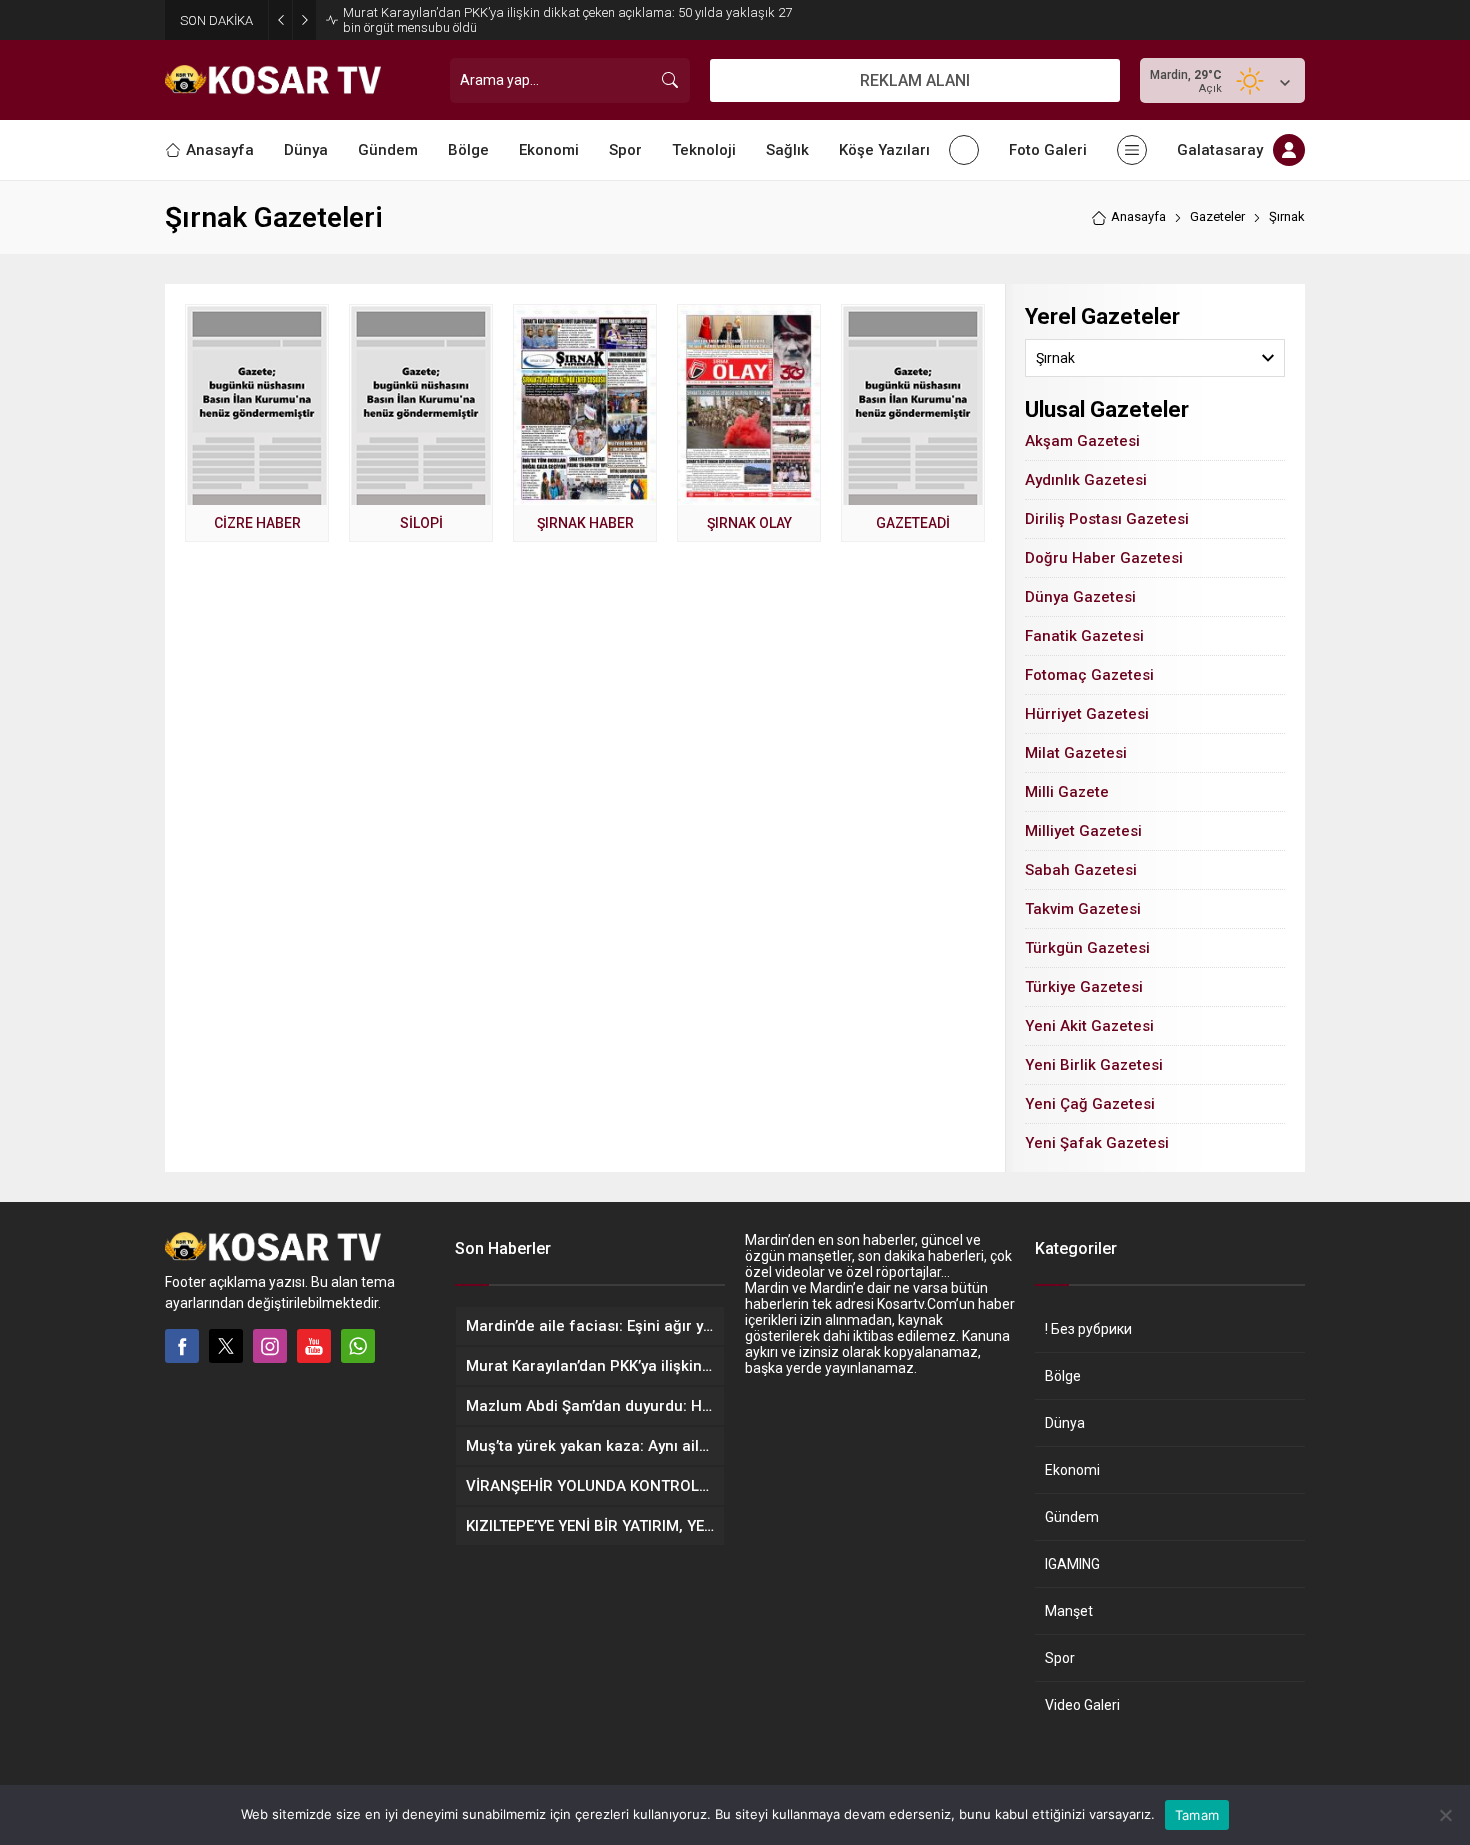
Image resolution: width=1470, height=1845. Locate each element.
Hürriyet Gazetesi (1087, 714)
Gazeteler (1217, 216)
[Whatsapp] (358, 1346)
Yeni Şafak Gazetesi (1097, 1143)
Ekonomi (1072, 1470)
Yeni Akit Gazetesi (1089, 1026)
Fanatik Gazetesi (1084, 636)
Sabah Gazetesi (1081, 870)
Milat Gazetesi (1076, 753)
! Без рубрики (1088, 1329)
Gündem (1072, 1517)
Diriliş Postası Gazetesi (1107, 519)
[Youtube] (314, 1346)
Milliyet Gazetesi (1083, 831)
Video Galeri (1082, 1705)
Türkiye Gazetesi (1084, 987)
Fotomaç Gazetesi (1089, 675)
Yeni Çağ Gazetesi (1090, 1104)
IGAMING (1072, 1564)
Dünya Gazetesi (1080, 597)
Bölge (1063, 1376)
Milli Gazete (1067, 792)
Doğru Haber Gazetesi (1104, 558)
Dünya (1065, 1423)
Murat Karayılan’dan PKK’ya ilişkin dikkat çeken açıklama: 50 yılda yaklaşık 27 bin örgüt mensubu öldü (567, 20)
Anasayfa (1138, 216)
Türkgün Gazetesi (1087, 948)
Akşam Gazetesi (1082, 441)
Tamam (1197, 1815)
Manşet (1069, 1611)
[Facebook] (182, 1346)
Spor (1060, 1658)
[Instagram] (270, 1346)
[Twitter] (226, 1346)
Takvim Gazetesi (1083, 909)
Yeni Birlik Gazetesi (1094, 1065)
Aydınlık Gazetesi (1086, 480)
